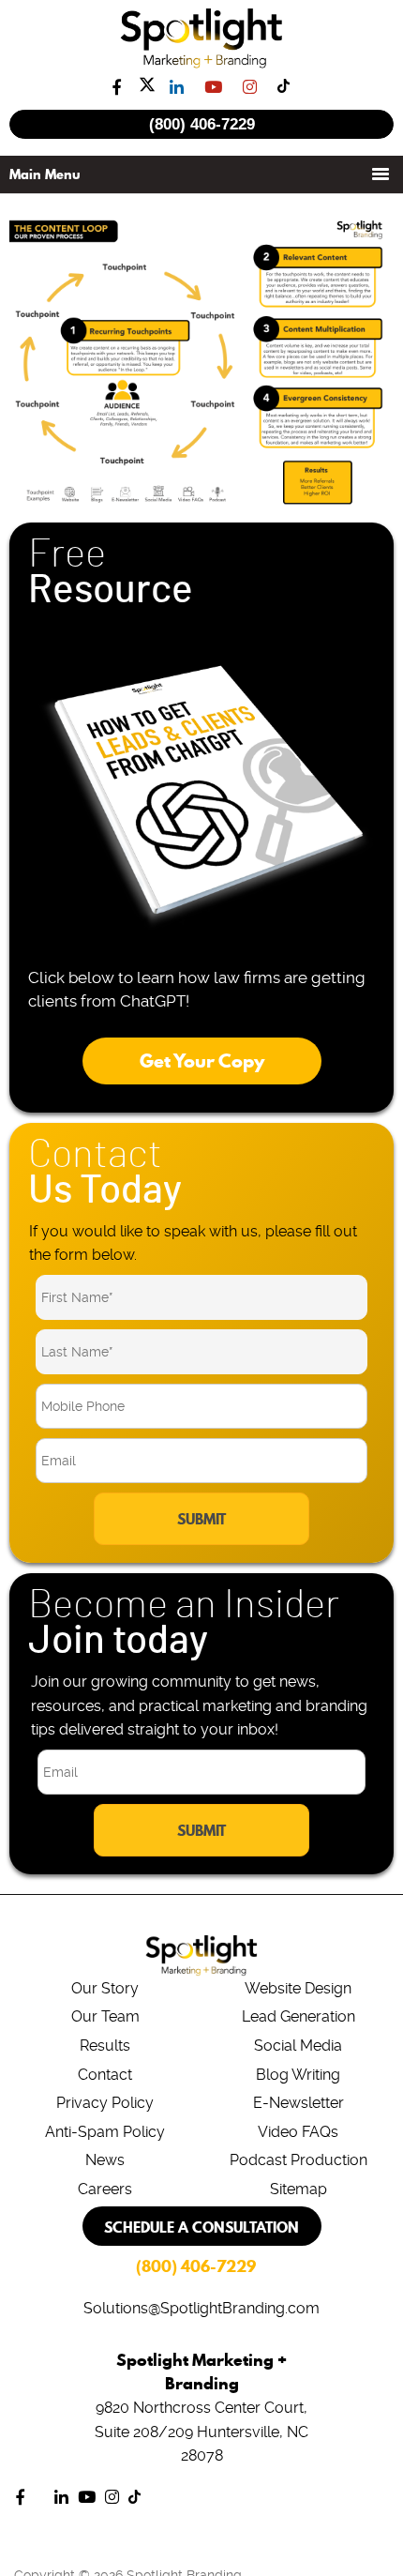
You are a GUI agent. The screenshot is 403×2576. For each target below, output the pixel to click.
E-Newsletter (299, 2103)
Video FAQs (298, 2132)
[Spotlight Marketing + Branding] (202, 65)
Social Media (298, 2046)
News (105, 2160)
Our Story (105, 1988)
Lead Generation (299, 2016)
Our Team (105, 2016)
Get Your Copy (202, 1061)
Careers (105, 2189)
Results (105, 2046)
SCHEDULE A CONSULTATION (201, 2227)
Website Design (298, 1988)
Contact (105, 2075)
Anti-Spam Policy (105, 2132)
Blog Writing (298, 2075)
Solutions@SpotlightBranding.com (201, 2308)
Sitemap (299, 2189)
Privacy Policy (105, 2103)
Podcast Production (299, 2160)
